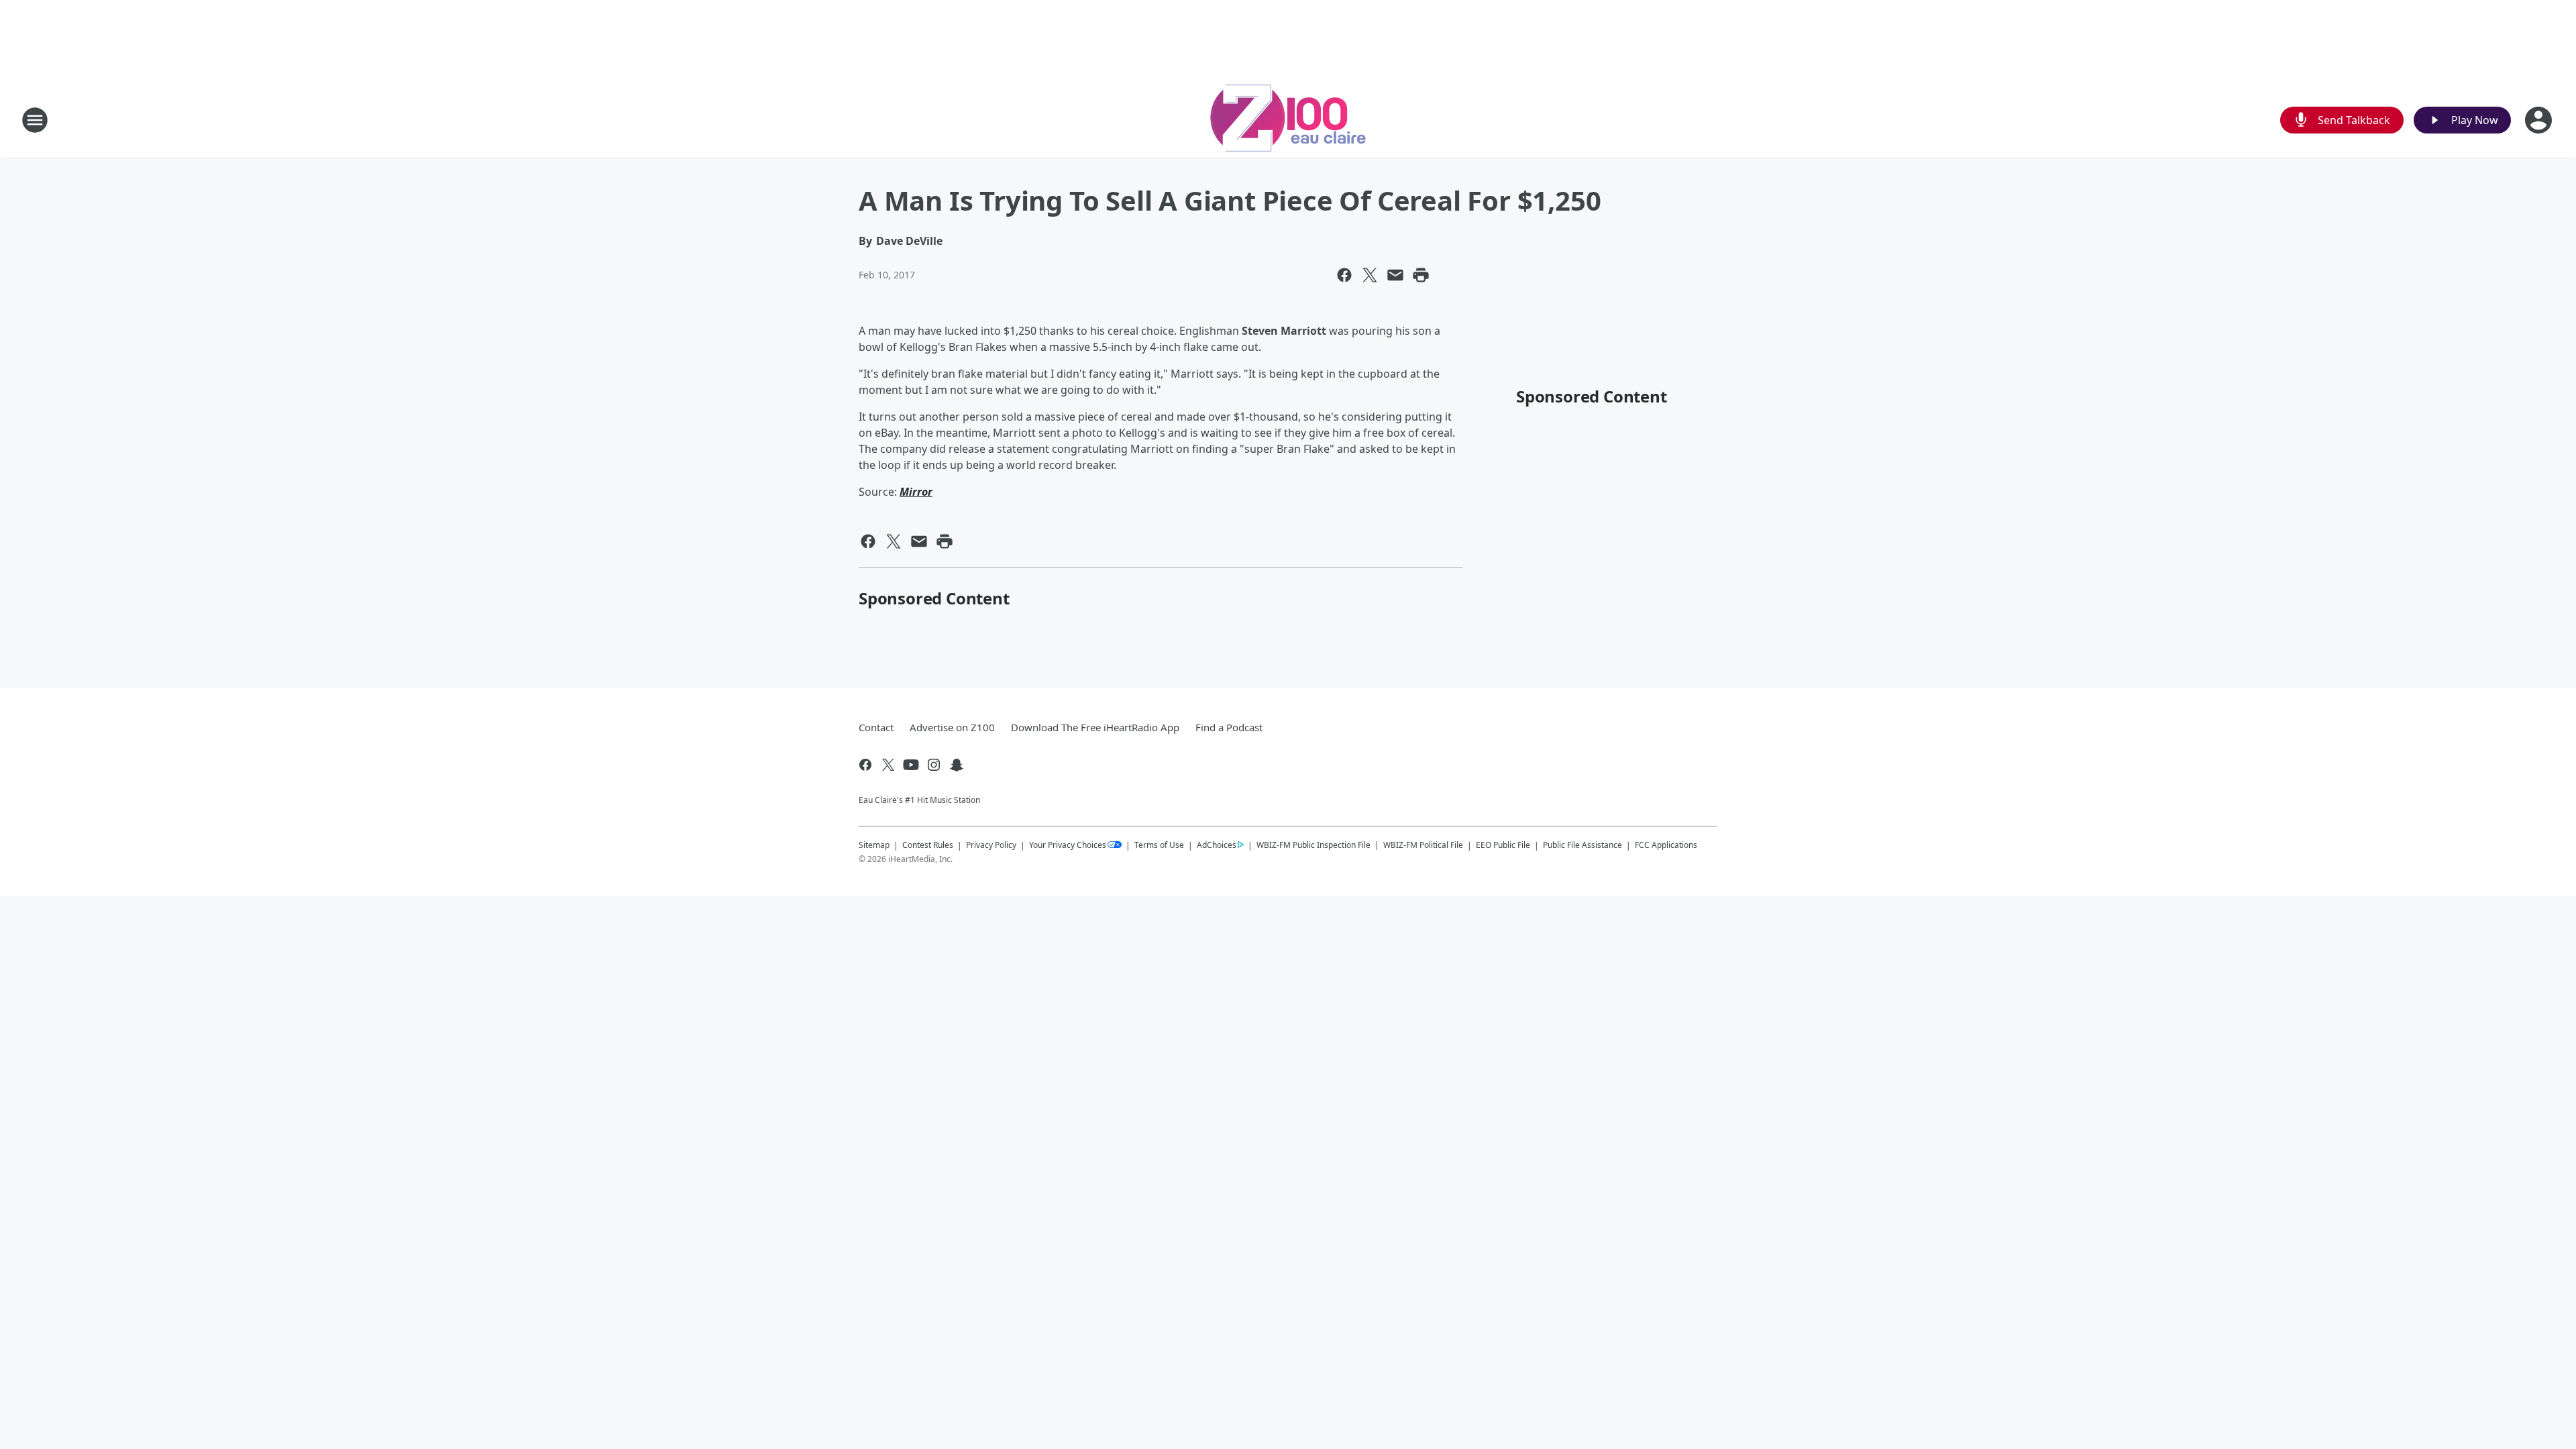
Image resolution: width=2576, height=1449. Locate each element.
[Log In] (2540, 120)
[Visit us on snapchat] (957, 765)
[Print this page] (1421, 275)
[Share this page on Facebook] (1344, 275)
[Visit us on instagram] (934, 765)
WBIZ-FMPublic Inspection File (1313, 845)
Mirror (916, 492)
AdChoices (1217, 845)
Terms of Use (1159, 845)
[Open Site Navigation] (35, 120)
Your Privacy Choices (1068, 845)
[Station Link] (1288, 120)
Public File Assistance (1582, 845)
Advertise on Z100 (952, 727)
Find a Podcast (1229, 727)
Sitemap (874, 845)
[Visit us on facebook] (865, 765)
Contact (876, 727)
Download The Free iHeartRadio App (1095, 727)
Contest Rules (928, 845)
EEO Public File (1503, 845)
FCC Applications (1666, 845)
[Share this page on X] (1370, 275)
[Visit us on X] (888, 765)
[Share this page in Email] (1395, 275)
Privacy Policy (991, 845)
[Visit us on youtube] (911, 765)
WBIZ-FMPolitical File (1423, 845)
